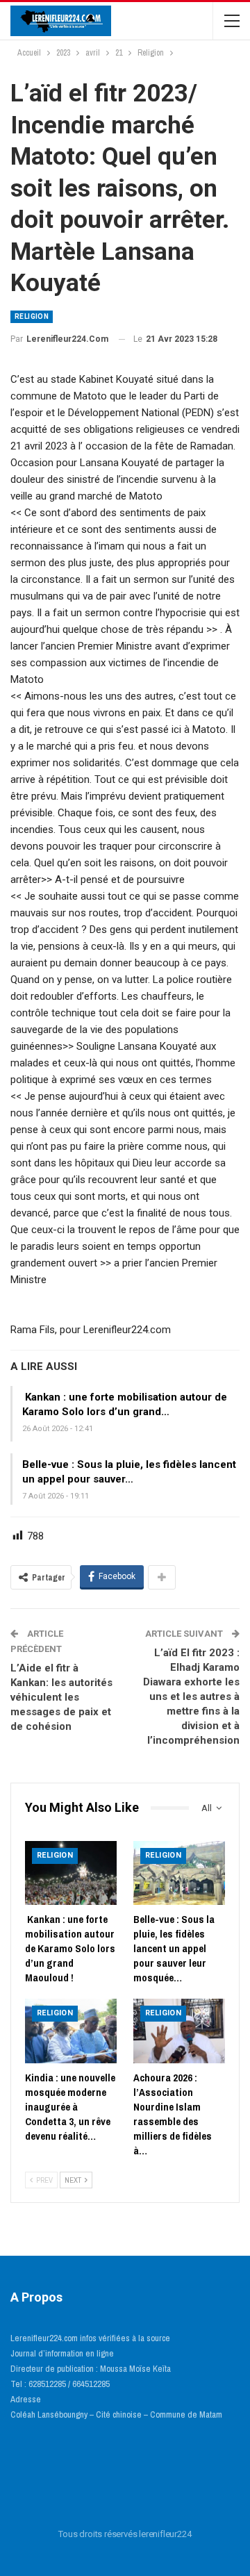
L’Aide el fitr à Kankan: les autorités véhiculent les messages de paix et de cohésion (61, 1697)
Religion (32, 316)
